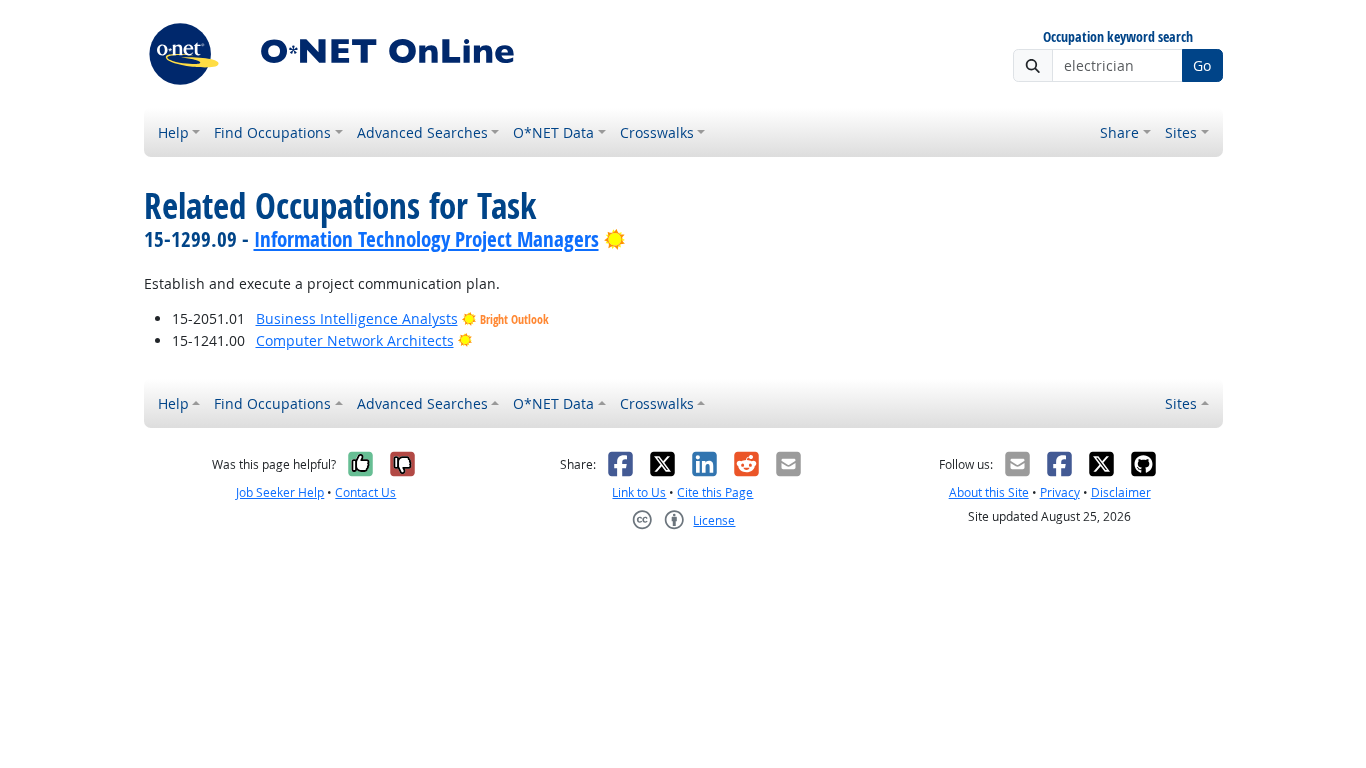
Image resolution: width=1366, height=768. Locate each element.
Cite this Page (715, 492)
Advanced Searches (422, 132)
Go (1202, 65)
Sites (1181, 132)
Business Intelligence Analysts (357, 318)
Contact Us (365, 492)
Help (173, 132)
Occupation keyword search (1118, 37)
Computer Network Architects (355, 340)
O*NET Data (553, 132)
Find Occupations (272, 132)
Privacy (1060, 492)
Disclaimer (1121, 492)
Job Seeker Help (280, 492)
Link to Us (639, 492)
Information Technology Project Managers (426, 239)
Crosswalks (657, 132)
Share (1119, 132)
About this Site (989, 492)
